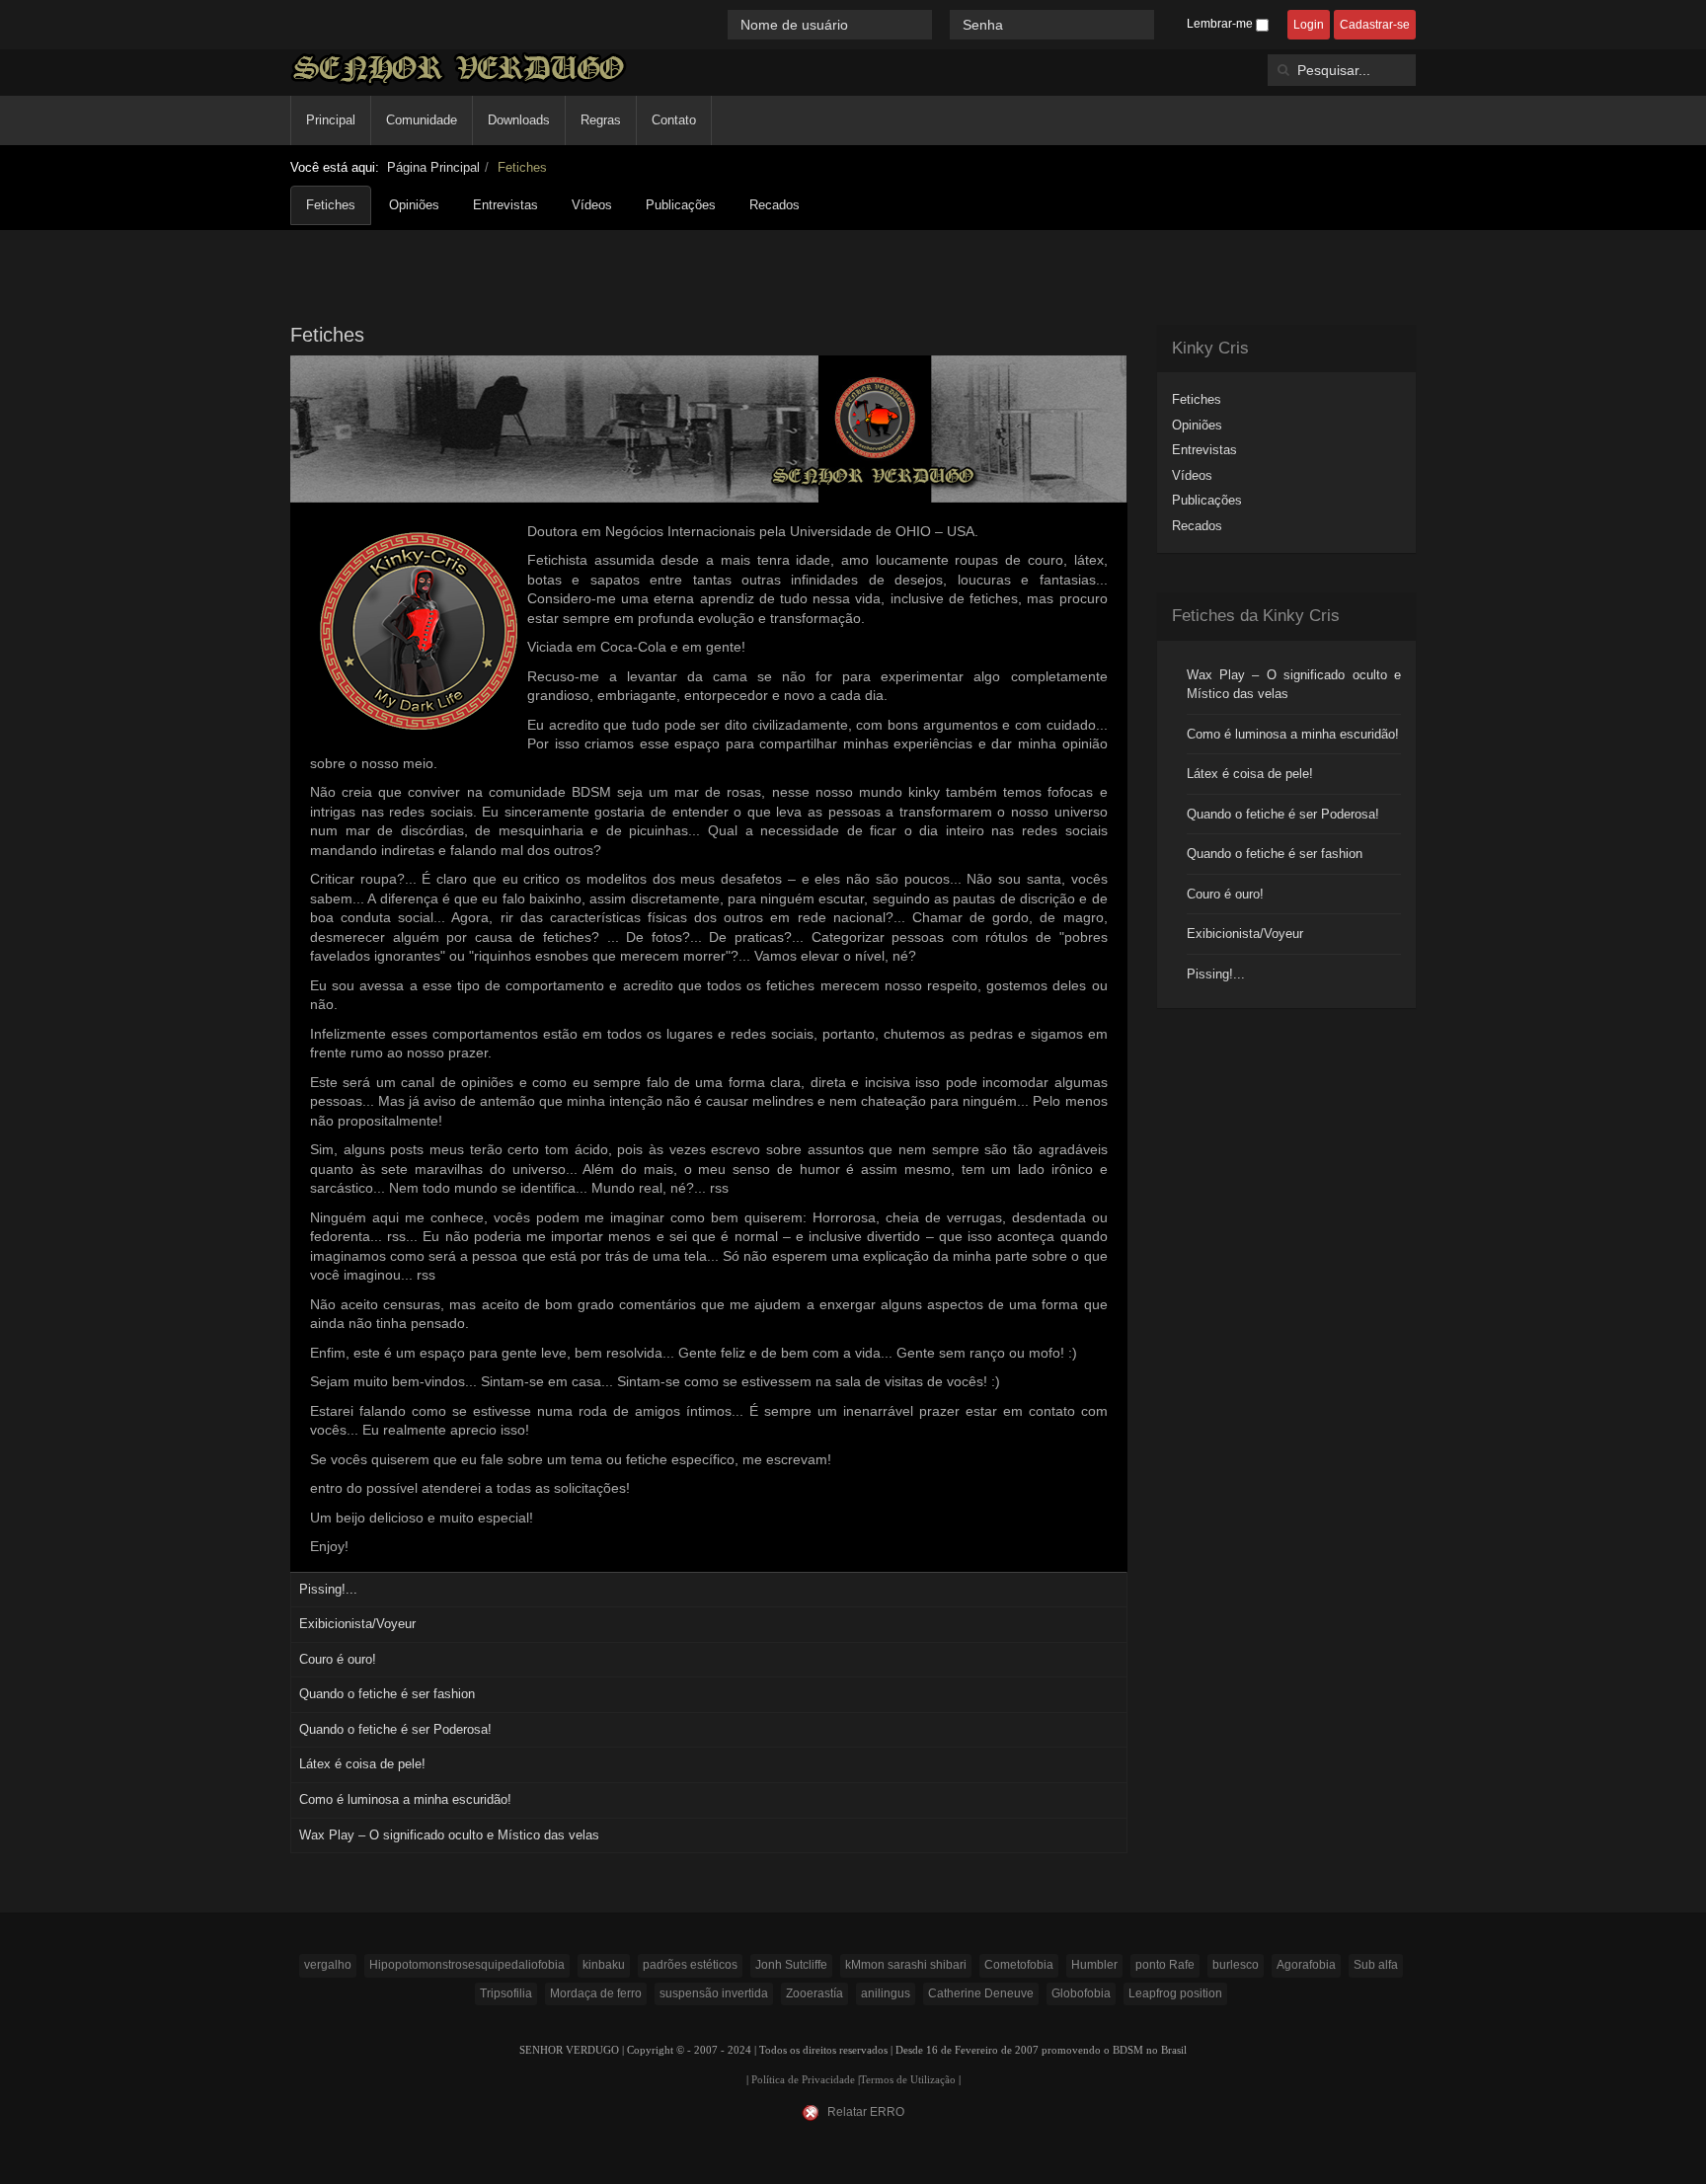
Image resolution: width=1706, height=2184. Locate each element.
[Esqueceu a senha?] (1163, 24)
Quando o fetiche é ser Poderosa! (395, 1729)
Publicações (681, 205)
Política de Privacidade (803, 2080)
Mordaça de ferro (596, 1993)
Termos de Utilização (908, 2080)
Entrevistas (505, 205)
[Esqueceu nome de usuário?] (943, 24)
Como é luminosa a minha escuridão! (405, 1799)
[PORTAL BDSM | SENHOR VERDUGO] (459, 69)
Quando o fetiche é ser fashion (387, 1694)
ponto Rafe (1165, 1965)
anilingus (886, 1993)
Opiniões (414, 205)
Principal (331, 120)
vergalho (328, 1965)
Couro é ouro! (338, 1659)
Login (1309, 25)
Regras (601, 120)
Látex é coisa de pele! (362, 1764)
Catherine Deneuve (981, 1993)
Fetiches (331, 205)
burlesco (1236, 1965)
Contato (674, 120)
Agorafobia (1306, 1965)
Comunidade (422, 120)
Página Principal (433, 167)
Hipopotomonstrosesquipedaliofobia (467, 1965)
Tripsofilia (506, 1993)
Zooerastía (814, 1993)
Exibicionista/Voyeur (357, 1624)
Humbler (1094, 1965)
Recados (775, 205)
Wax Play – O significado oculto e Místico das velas (449, 1835)
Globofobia (1081, 1993)
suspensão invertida (714, 1993)
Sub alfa (1376, 1965)
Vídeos (592, 205)
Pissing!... (328, 1589)
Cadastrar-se (1375, 25)
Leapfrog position (1175, 1993)
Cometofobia (1019, 1965)
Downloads (519, 120)
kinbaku (604, 1965)
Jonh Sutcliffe (791, 1965)
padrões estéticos (690, 1965)
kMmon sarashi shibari (906, 1965)
